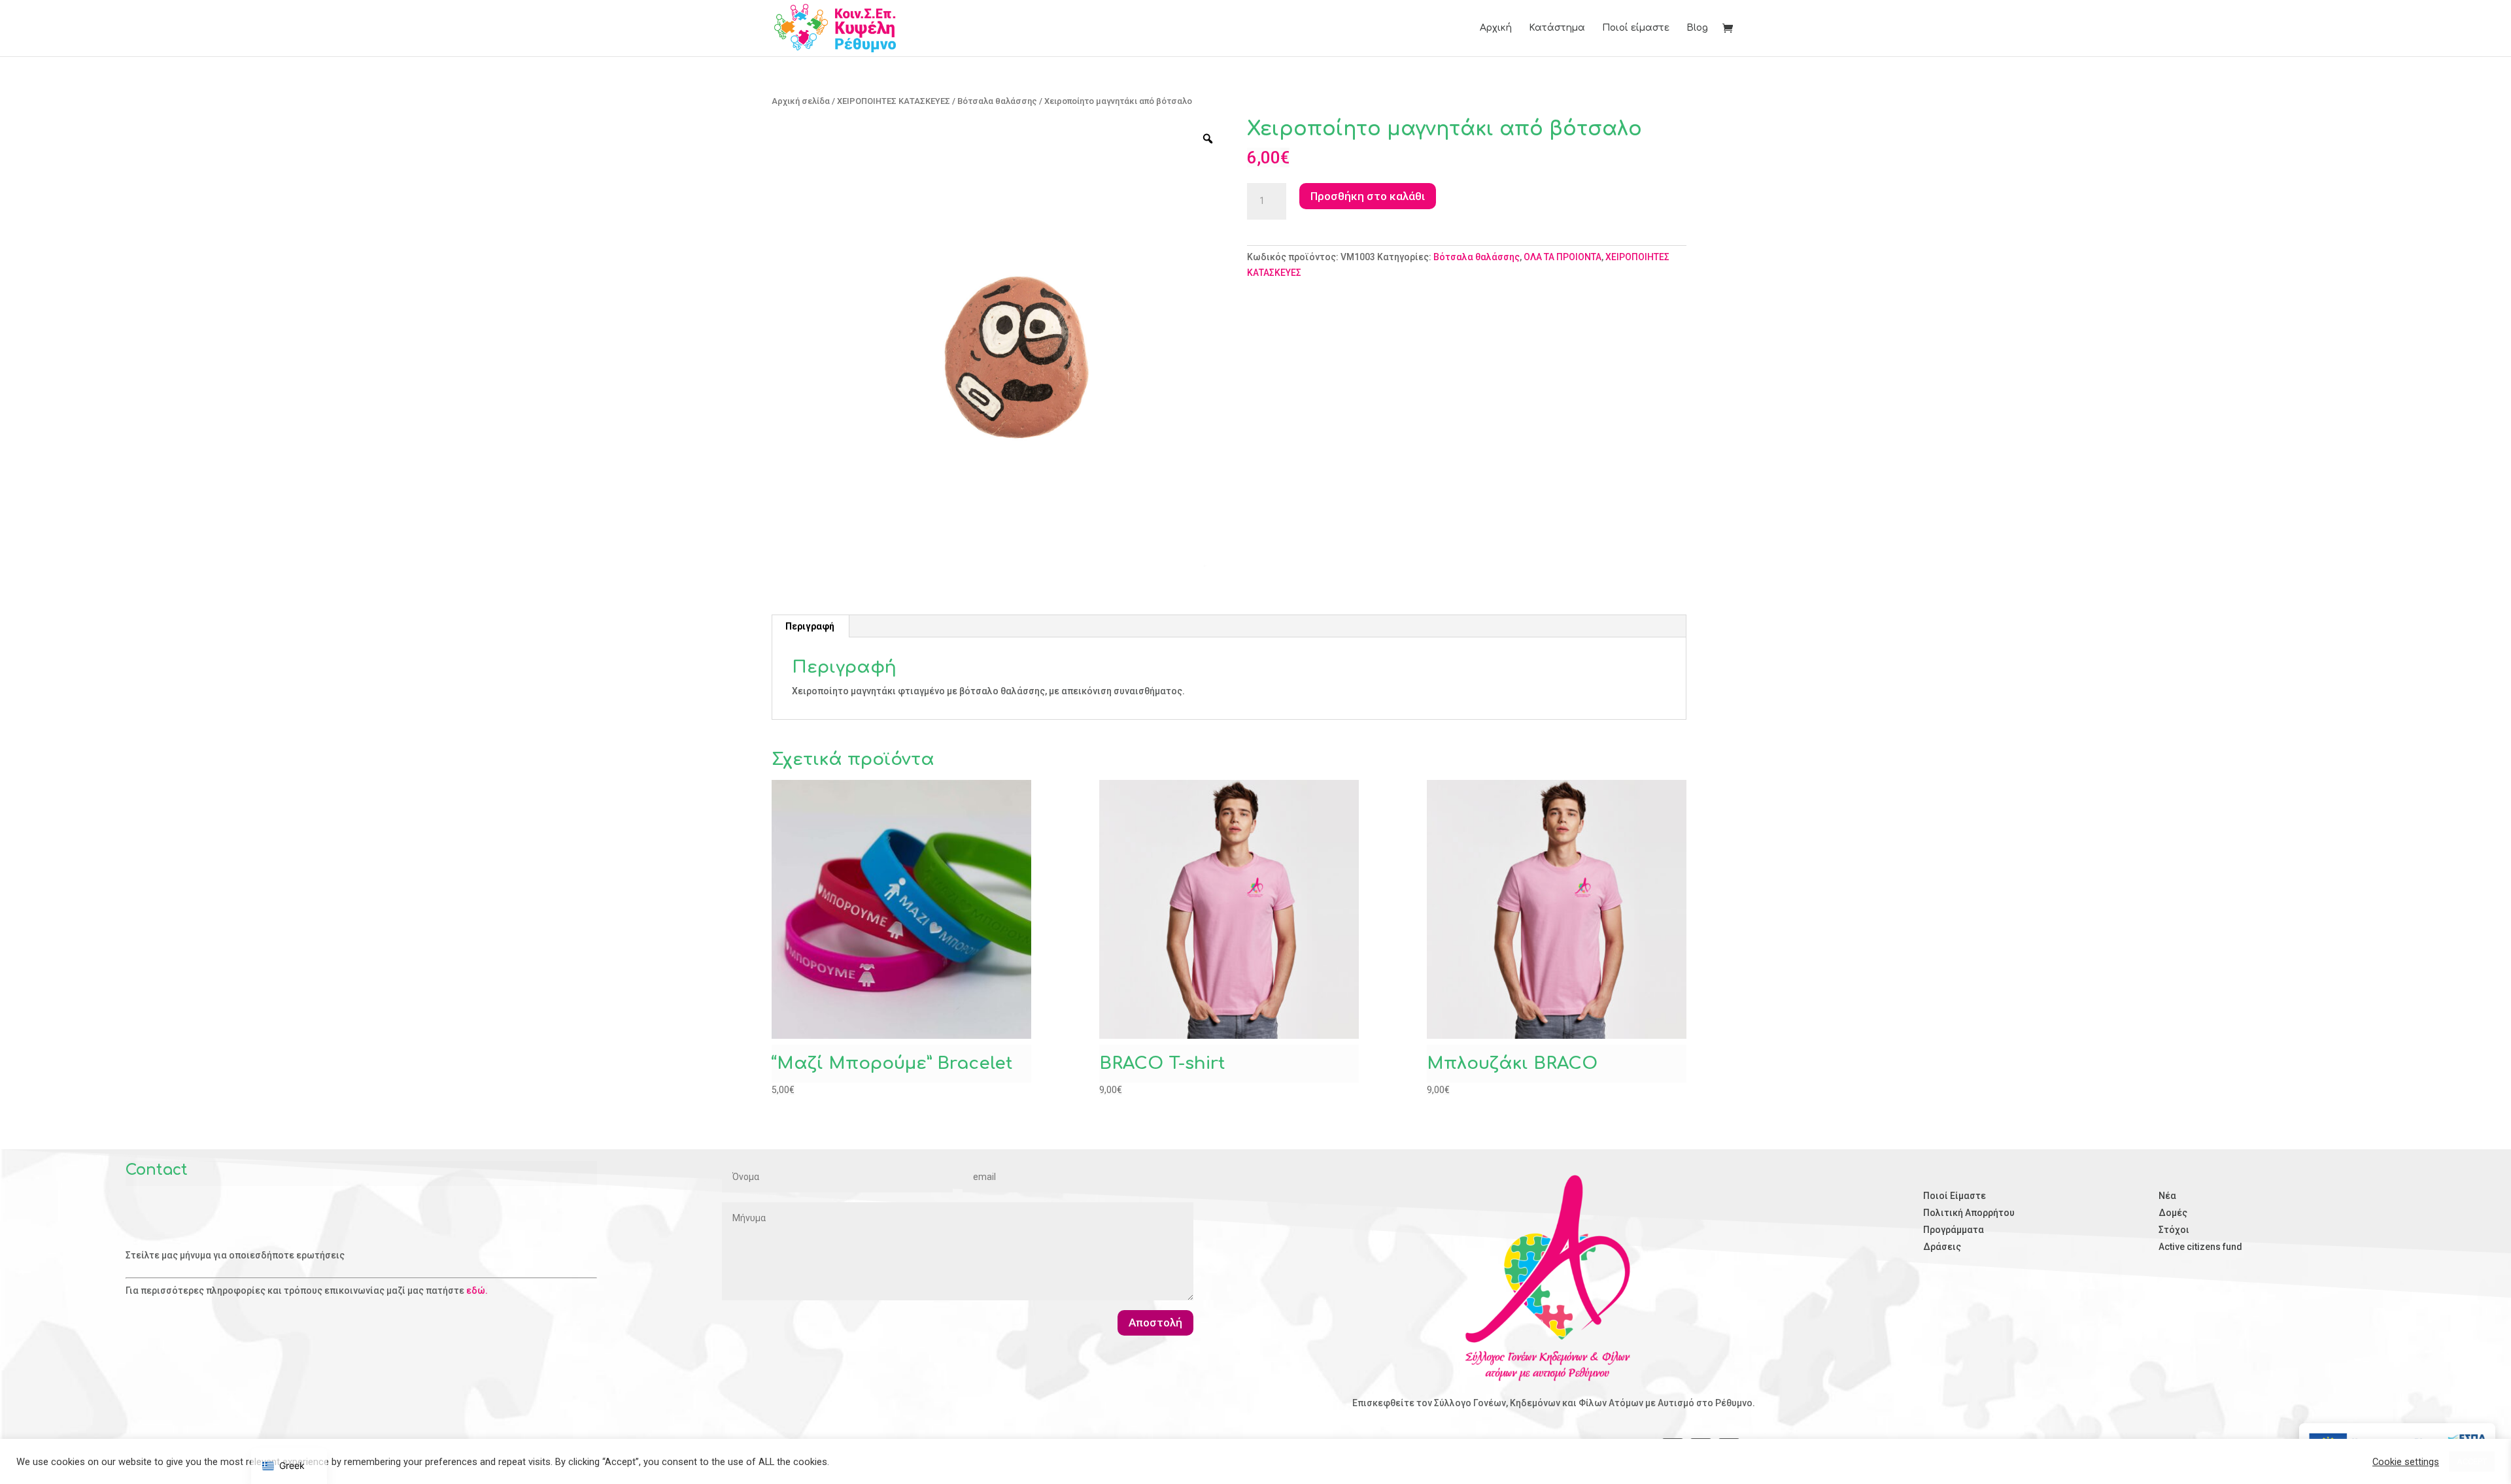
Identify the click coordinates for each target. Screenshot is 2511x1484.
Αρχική (1496, 28)
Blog (1697, 28)
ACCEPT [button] (2472, 1461)
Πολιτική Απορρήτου (1969, 1213)
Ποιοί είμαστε (1636, 28)
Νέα (2167, 1196)
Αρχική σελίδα (801, 101)
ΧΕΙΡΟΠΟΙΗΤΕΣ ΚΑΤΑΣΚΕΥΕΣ (894, 101)
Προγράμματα (1954, 1230)
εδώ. (477, 1290)
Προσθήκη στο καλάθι (1368, 196)
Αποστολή (1155, 1323)
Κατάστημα (1557, 28)
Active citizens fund (2200, 1247)
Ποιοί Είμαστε (1955, 1196)
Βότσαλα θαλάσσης (997, 101)
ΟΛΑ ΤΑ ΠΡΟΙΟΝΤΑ (1563, 257)
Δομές (2173, 1213)
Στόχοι (2174, 1230)
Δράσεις (1942, 1247)
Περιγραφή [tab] (810, 626)
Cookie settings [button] (2406, 1462)
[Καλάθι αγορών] (1731, 30)
